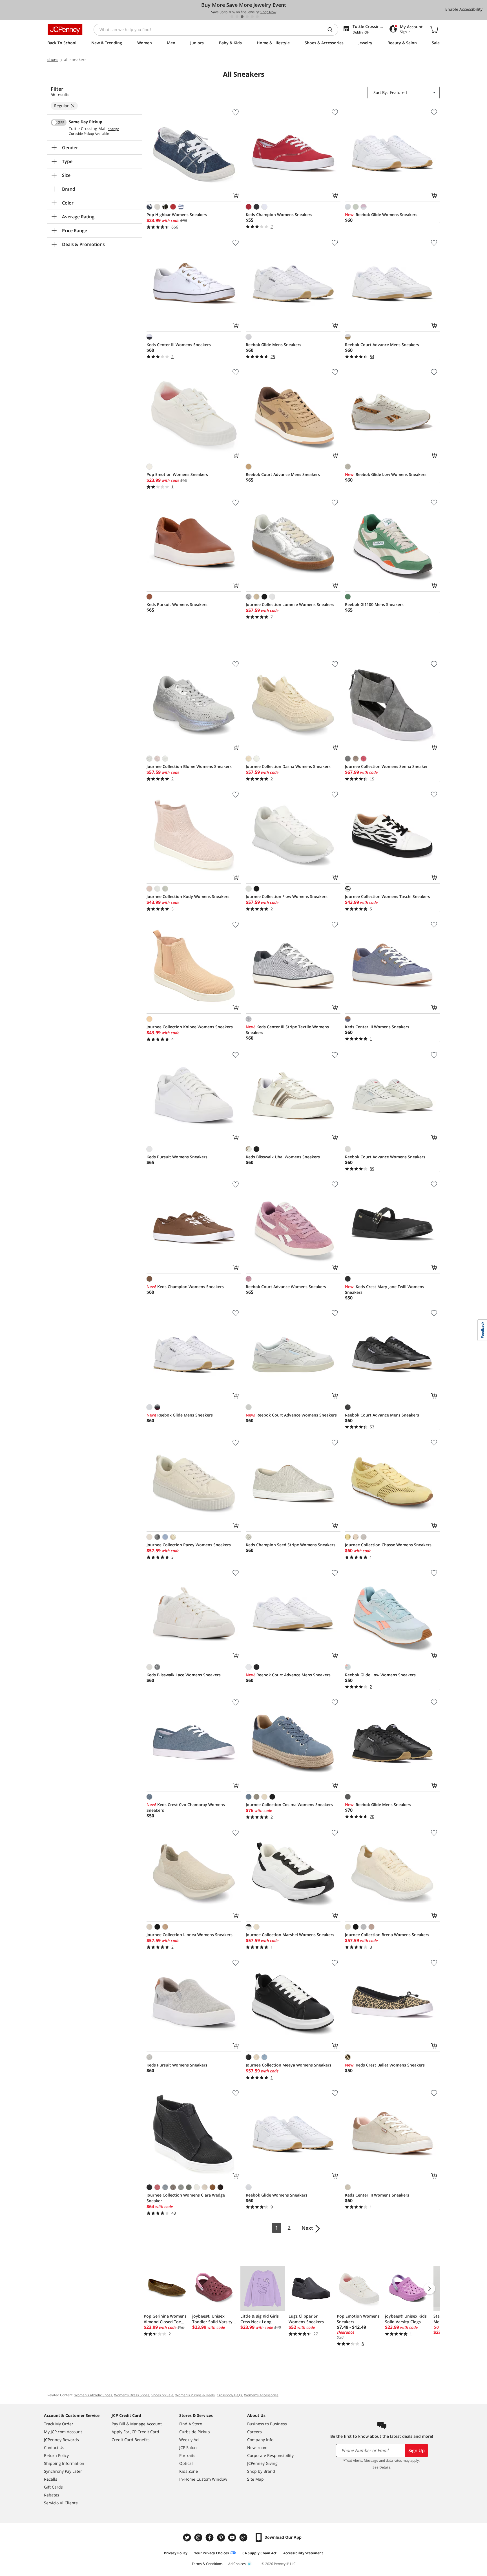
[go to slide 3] (242, 17)
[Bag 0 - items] (434, 30)
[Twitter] (188, 2537)
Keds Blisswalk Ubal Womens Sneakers (283, 1157)
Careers (254, 2432)
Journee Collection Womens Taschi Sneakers (388, 896)
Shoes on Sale (162, 2395)
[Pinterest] (222, 2537)
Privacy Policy (176, 2553)
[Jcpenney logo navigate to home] (65, 30)
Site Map (255, 2479)
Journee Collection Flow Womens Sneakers (287, 896)
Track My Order (59, 2424)
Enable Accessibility (464, 9)
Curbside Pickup (195, 2432)
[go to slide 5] (252, 17)
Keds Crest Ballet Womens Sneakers (385, 2065)
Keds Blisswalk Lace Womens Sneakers (184, 1675)
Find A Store (191, 2424)
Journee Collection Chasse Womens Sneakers (388, 1545)
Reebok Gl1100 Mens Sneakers (374, 604)
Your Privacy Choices (212, 2553)
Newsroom (257, 2447)
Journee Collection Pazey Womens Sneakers (189, 1545)
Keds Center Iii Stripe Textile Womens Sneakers (287, 1030)
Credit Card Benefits (131, 2440)
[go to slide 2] (237, 17)
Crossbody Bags (229, 2395)
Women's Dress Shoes (132, 2395)
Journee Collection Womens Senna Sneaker (386, 766)
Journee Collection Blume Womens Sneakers (189, 766)
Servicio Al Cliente (61, 2503)
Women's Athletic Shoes (93, 2395)
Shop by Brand (261, 2471)
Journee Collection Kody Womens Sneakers (188, 896)
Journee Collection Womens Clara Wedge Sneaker (186, 2198)
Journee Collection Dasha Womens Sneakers (288, 766)
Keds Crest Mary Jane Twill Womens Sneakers (385, 1289)
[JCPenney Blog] (244, 2537)
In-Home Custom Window (203, 2479)
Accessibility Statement (303, 2553)
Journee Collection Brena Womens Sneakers (387, 1935)
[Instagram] (199, 2537)
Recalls (51, 2479)
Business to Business (267, 2424)
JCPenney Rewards (61, 2440)
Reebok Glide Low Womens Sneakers (386, 474)
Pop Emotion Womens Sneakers (177, 474)
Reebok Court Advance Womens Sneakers (385, 1157)
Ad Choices (237, 2564)
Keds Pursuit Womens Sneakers (177, 604)
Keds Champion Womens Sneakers (279, 215)
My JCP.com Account (63, 2432)
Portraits (187, 2455)
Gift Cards (53, 2487)
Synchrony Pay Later (63, 2471)
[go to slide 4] (247, 17)
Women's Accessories (261, 2395)
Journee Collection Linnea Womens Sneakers (190, 1935)
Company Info (260, 2440)
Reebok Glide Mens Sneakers (274, 345)
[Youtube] (233, 2537)
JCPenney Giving (262, 2463)
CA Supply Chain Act (259, 2553)
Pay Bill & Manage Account (137, 2424)
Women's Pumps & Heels (195, 2395)
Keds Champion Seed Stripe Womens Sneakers (291, 1545)
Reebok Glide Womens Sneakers (381, 215)
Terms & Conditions (207, 2564)
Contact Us (54, 2447)
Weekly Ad (189, 2440)
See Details (381, 2467)
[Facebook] (210, 2537)
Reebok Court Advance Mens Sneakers (382, 345)
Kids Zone (189, 2471)
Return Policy (56, 2455)
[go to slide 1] (232, 17)
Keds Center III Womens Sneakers (179, 345)
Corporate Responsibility (270, 2455)
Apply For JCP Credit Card (135, 2432)
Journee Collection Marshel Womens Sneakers (290, 1935)
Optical (186, 2463)
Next (307, 2228)
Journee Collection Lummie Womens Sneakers (290, 604)
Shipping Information (64, 2463)
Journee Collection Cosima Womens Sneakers (289, 1805)
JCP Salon (188, 2447)
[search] (332, 30)
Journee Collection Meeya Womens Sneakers (289, 2065)
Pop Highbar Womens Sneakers (177, 215)
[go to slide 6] (257, 17)
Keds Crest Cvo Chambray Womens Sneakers (186, 1807)
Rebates (52, 2495)
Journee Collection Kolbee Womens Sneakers (190, 1027)
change (113, 129)
